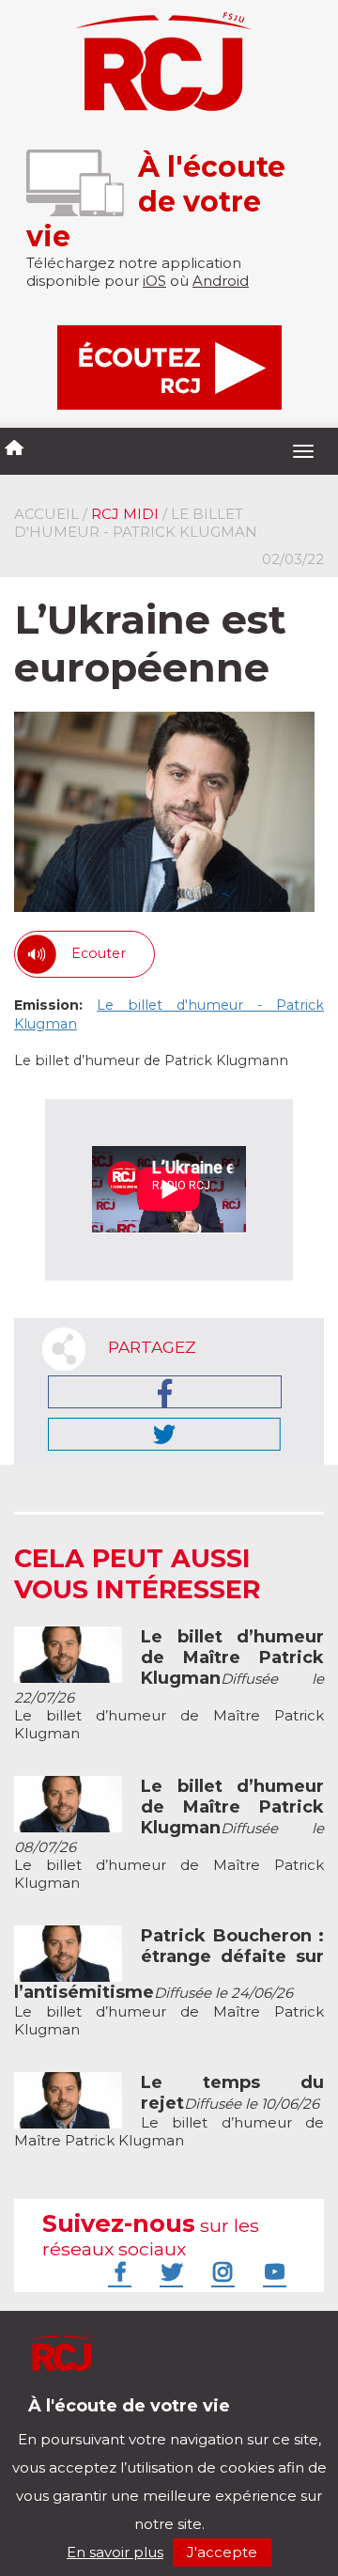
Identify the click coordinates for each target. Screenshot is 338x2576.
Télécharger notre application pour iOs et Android (138, 2420)
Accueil (46, 514)
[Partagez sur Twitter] (164, 1434)
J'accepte (222, 2552)
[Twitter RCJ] (169, 2271)
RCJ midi (125, 514)
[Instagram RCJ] (221, 2271)
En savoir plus (115, 2552)
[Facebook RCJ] (117, 2271)
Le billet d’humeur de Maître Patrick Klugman (169, 1685)
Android (221, 281)
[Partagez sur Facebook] (165, 1392)
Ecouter (99, 953)
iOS (154, 281)
